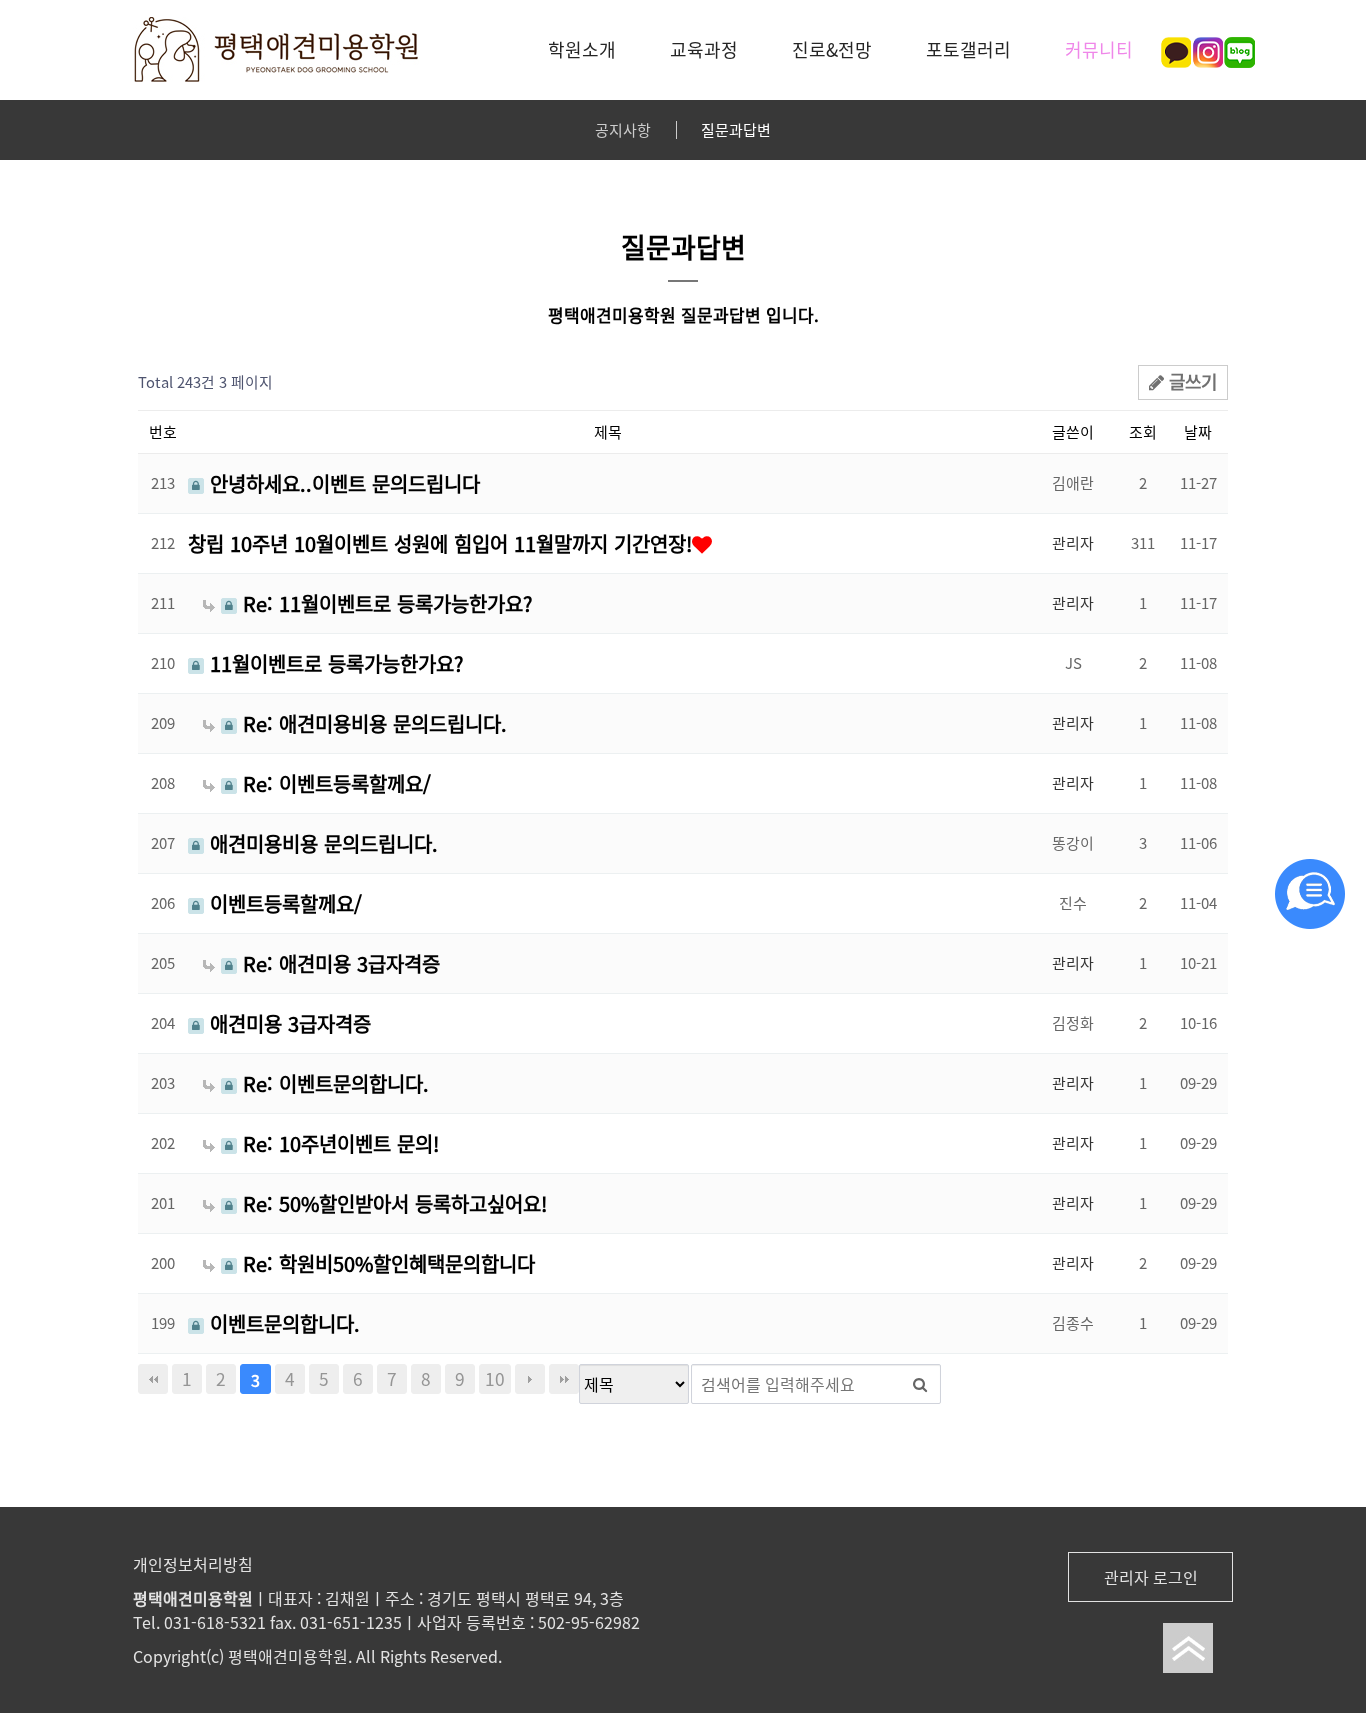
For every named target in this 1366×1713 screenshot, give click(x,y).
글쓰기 (1190, 381)
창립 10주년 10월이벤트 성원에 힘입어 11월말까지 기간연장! (440, 543)
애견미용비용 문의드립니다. (321, 844)
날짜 (1198, 432)
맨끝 (564, 1379)
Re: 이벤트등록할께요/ (334, 784)
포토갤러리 (968, 49)
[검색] (920, 1384)
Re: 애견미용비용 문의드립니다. (372, 724)
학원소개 (582, 49)
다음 (530, 1379)
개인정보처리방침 (193, 1564)
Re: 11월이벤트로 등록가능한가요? (385, 604)
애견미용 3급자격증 (287, 1024)
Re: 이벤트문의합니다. (333, 1084)
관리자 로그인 (1151, 1577)
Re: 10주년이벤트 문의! (338, 1144)
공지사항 (623, 130)
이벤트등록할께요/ (283, 904)
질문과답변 (736, 130)
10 (495, 1379)
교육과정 (704, 49)
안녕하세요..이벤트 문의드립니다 (342, 484)
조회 (1143, 432)
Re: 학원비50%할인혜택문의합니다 (386, 1264)
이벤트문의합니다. (282, 1324)
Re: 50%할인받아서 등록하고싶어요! (392, 1204)
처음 (153, 1379)
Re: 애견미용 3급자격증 (338, 964)
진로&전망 (832, 49)
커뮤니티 (1099, 49)
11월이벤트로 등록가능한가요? (334, 664)
